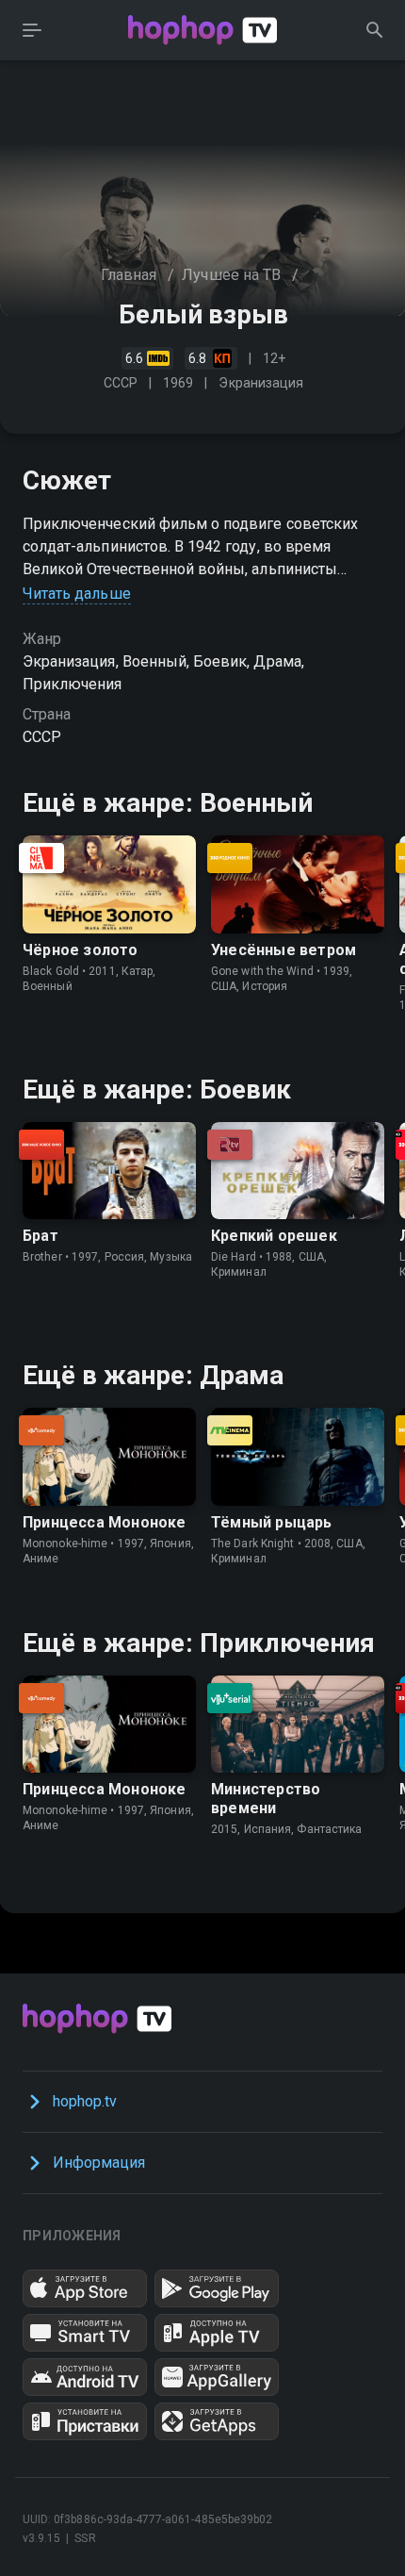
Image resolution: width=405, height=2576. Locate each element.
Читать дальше (77, 594)
